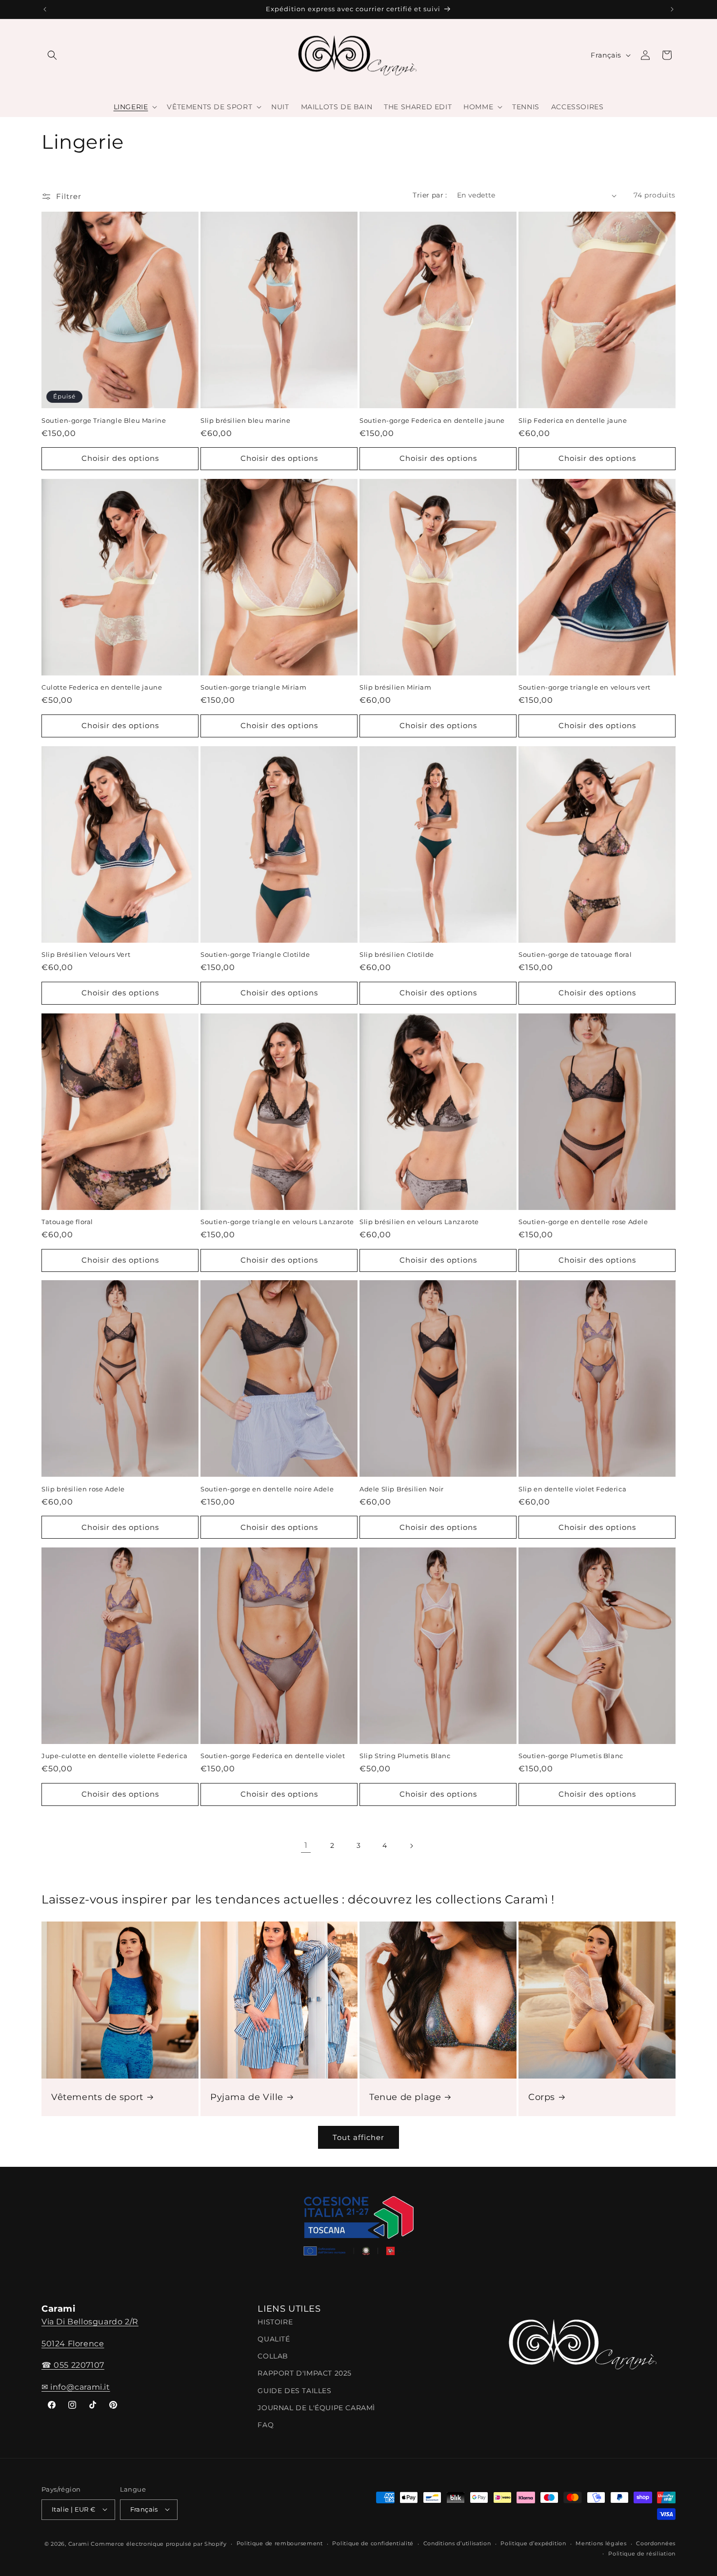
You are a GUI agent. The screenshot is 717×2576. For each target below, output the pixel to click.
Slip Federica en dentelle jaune (573, 420)
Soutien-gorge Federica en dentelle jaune (432, 420)
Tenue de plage (405, 2097)
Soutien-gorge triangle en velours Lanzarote (277, 1222)
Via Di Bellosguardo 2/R (90, 2321)
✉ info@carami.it (76, 2387)
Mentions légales (601, 2543)
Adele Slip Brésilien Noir (402, 1489)
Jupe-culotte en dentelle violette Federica (114, 1756)
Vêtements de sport (97, 2097)
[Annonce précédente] (45, 9)
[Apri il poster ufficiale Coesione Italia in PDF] (358, 2229)
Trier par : (430, 195)
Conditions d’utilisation (457, 2543)
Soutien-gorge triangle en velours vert (585, 687)
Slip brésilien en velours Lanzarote (419, 1222)
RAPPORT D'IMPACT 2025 (305, 2373)
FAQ (266, 2425)
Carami (79, 2543)
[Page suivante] (411, 1846)
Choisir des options (120, 458)
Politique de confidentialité (373, 2543)
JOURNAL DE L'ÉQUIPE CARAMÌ (316, 2407)
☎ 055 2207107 (73, 2365)
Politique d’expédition (533, 2543)
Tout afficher (358, 2137)
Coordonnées (656, 2543)
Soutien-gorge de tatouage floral (575, 954)
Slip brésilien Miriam (396, 687)
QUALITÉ (274, 2339)
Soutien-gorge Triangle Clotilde (255, 954)
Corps (542, 2097)
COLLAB (273, 2356)
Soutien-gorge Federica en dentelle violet (273, 1756)
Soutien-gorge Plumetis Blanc (571, 1756)
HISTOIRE (275, 2321)
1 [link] (306, 1845)
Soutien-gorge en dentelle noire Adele (267, 1489)
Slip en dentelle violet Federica (572, 1489)
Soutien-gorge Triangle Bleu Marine (104, 420)
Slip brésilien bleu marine (246, 420)
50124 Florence (73, 2343)
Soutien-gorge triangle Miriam (253, 687)
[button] (52, 55)
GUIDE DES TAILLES (294, 2390)
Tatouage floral (67, 1222)
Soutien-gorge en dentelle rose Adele (583, 1222)
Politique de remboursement (280, 2543)
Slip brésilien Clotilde (397, 954)
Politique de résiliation (642, 2553)
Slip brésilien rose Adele (83, 1489)
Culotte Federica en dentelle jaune (102, 687)
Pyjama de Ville (247, 2097)
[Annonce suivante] (672, 9)
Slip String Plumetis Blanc (405, 1756)
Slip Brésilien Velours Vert (86, 954)
